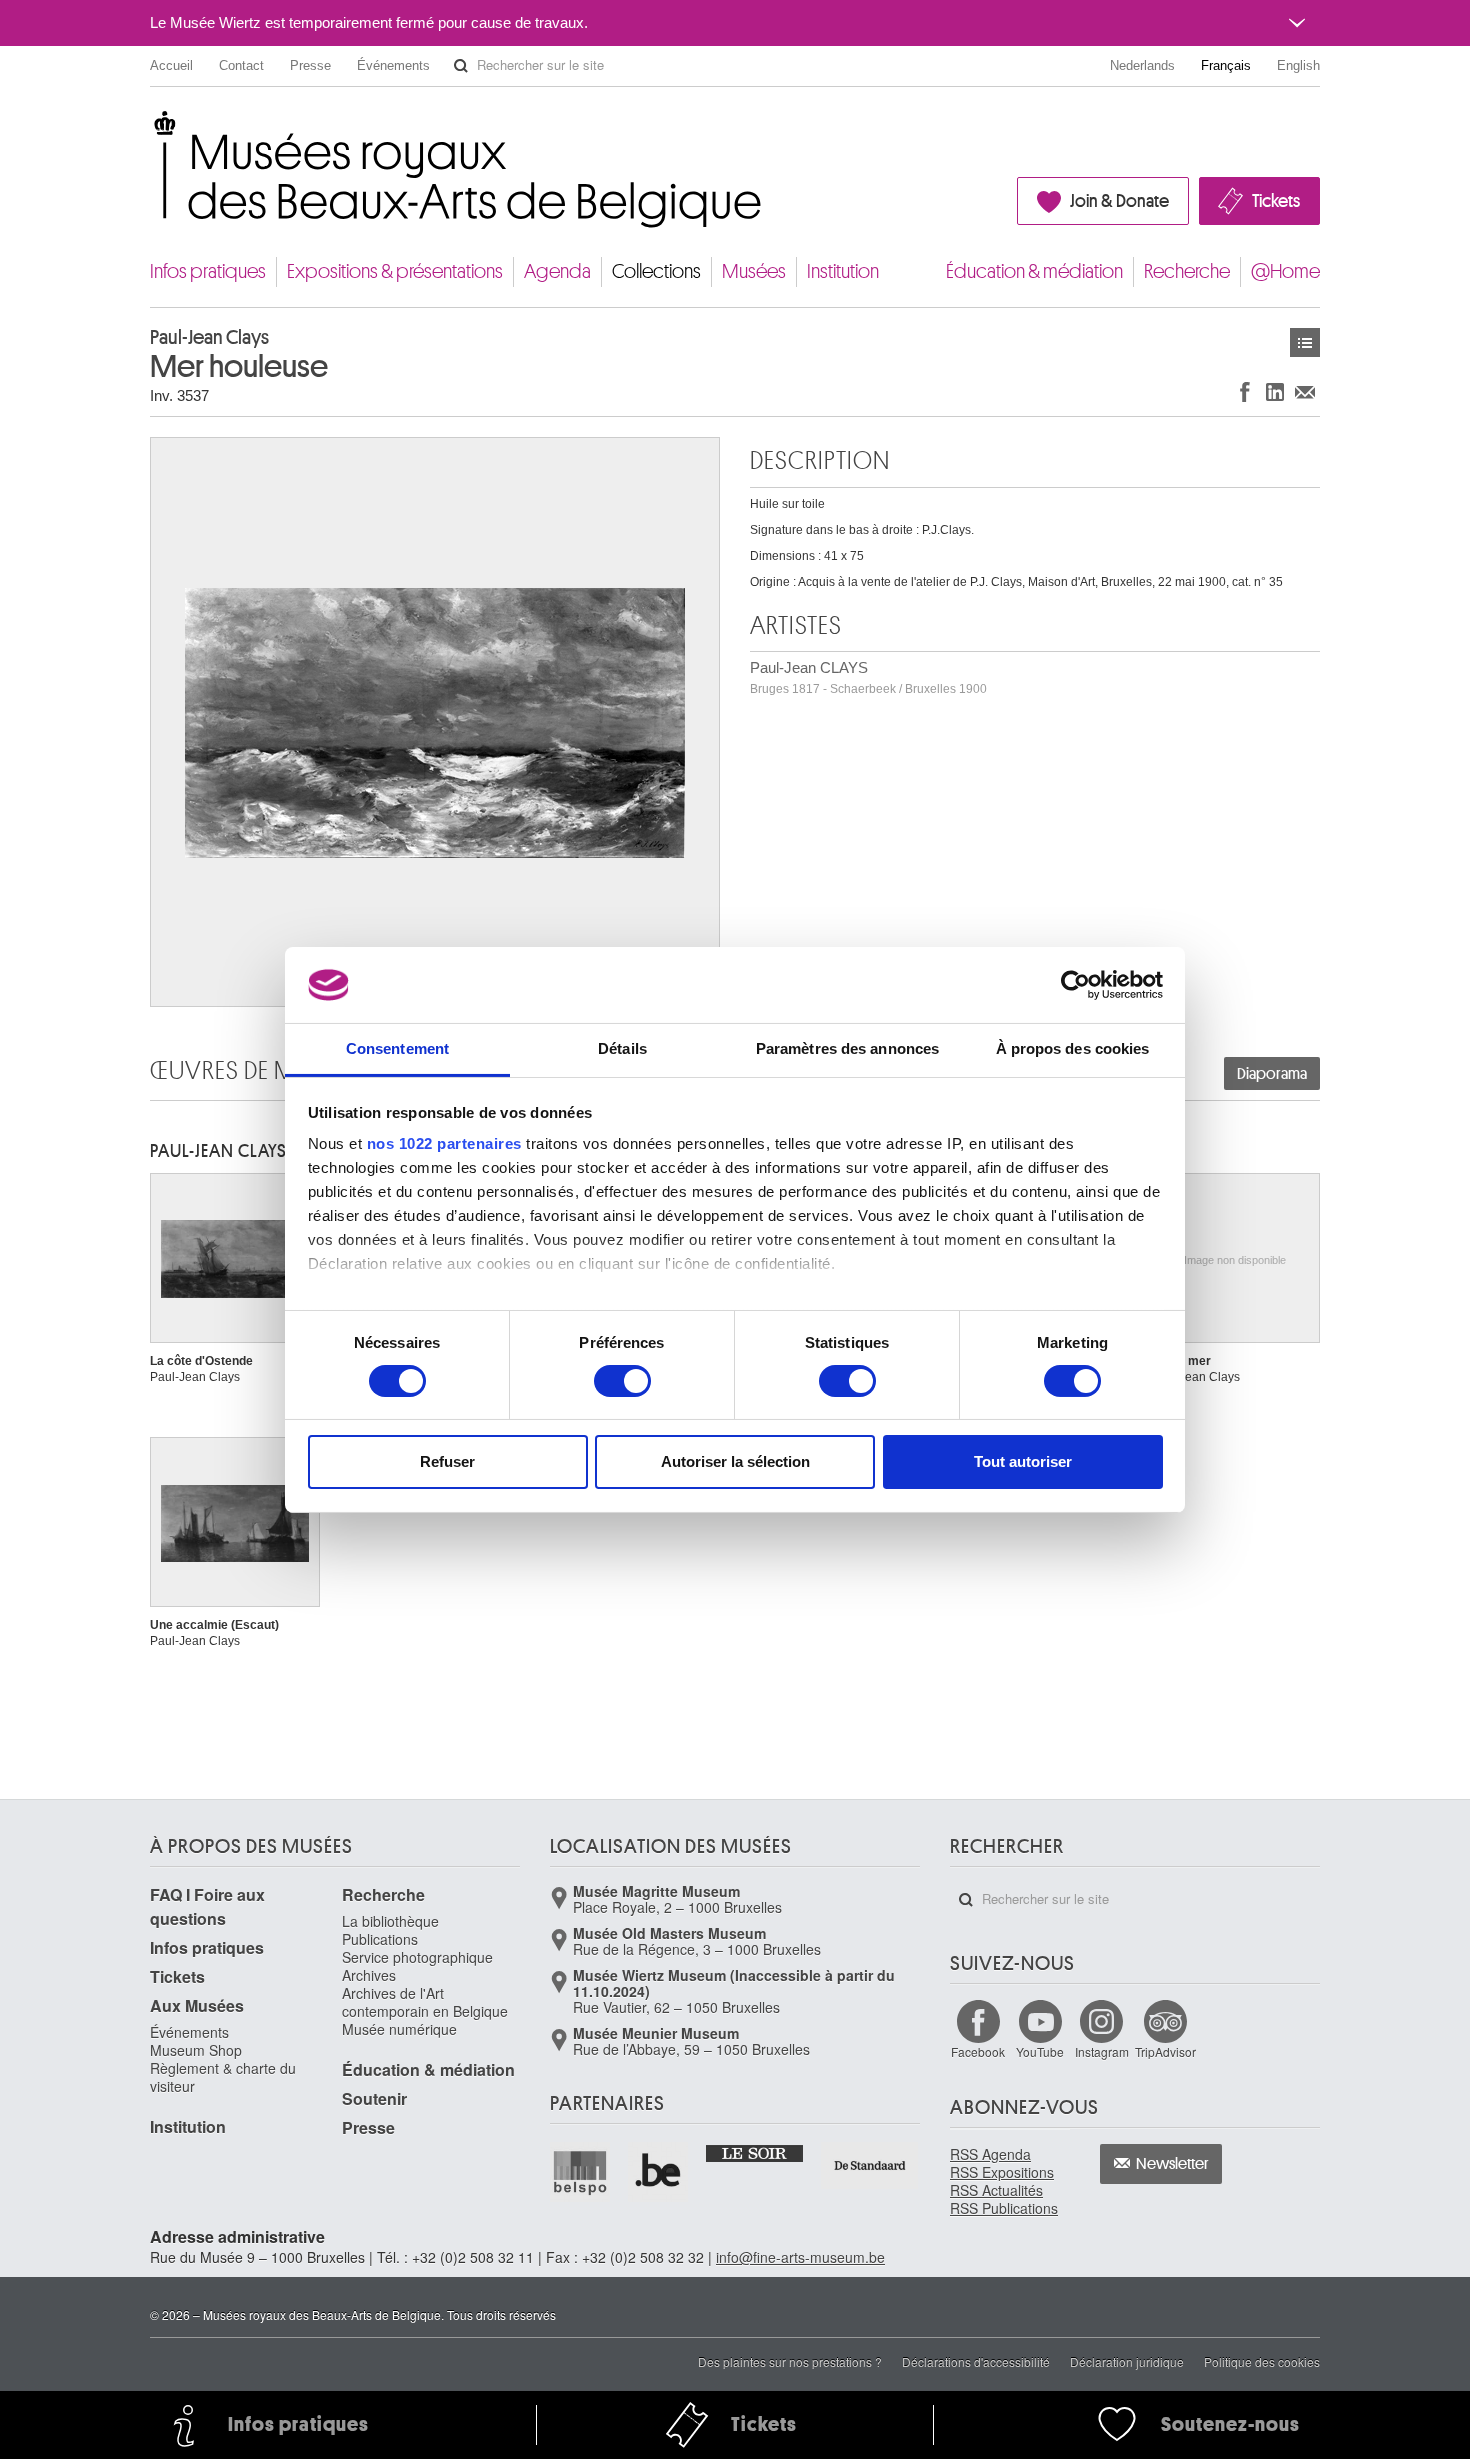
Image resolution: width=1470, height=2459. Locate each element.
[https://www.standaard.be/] (870, 2165)
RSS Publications (1004, 2208)
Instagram (1102, 2051)
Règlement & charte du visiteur (223, 2077)
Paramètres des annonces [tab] (847, 1048)
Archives (369, 1975)
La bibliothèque (390, 1921)
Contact (241, 65)
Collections (656, 271)
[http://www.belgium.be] (659, 2172)
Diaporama (1272, 1074)
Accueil (171, 65)
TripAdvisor (1165, 2051)
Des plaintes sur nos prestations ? (790, 2361)
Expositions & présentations (395, 271)
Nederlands (1142, 65)
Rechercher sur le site (461, 66)
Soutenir (374, 2098)
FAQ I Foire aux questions (207, 1906)
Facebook (978, 2051)
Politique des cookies (1262, 2361)
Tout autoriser (1023, 1461)
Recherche (1187, 271)
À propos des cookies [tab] (1073, 1048)
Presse (310, 65)
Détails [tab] (622, 1048)
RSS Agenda (990, 2154)
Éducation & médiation (1034, 271)
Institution (843, 271)
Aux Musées (197, 2005)
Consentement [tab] (397, 1048)
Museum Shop (196, 2050)
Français (1226, 65)
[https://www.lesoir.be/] (755, 2152)
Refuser (447, 1461)
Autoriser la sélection (735, 1461)
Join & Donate (1119, 201)
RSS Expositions (1002, 2172)
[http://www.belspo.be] (581, 2172)
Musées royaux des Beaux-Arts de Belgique (151, 129)
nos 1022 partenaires (444, 1143)
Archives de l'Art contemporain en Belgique (425, 2002)
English (1298, 65)
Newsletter (1172, 2164)
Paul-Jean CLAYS (868, 677)
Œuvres (1305, 342)
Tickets (1276, 201)
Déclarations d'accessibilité (976, 2361)
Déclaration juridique (1127, 2361)
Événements (393, 65)
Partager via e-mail (1305, 391)
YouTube (1040, 2051)
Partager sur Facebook (1245, 391)
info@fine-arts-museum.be (800, 2257)
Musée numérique (399, 2029)
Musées (754, 271)
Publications (380, 1939)
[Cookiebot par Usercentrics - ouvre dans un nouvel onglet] (1075, 985)
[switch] (622, 1381)
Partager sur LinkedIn (1275, 391)
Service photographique (417, 1957)
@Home (1285, 271)
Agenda (557, 271)
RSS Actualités (996, 2190)
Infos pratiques (208, 271)
